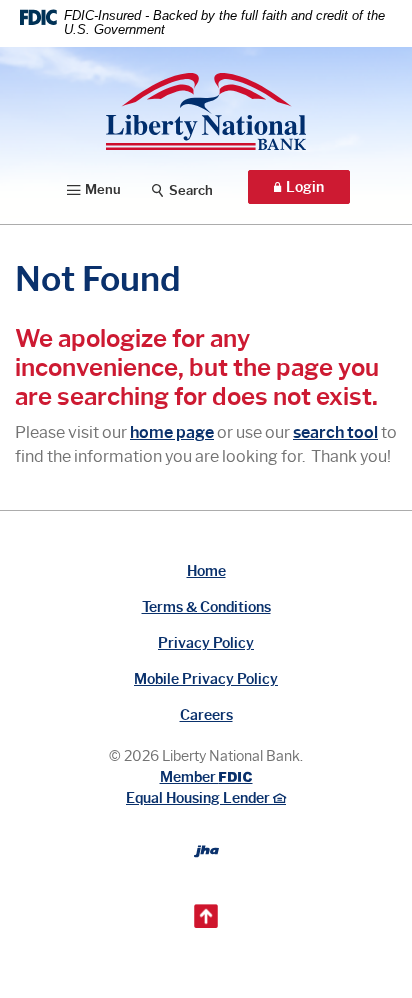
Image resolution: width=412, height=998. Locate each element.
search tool (335, 432)
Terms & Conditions (206, 607)
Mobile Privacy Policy (206, 679)
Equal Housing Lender (199, 798)
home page (172, 432)
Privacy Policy (206, 643)
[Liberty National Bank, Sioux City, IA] (206, 111)
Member (205, 777)
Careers (206, 715)
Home (206, 571)
